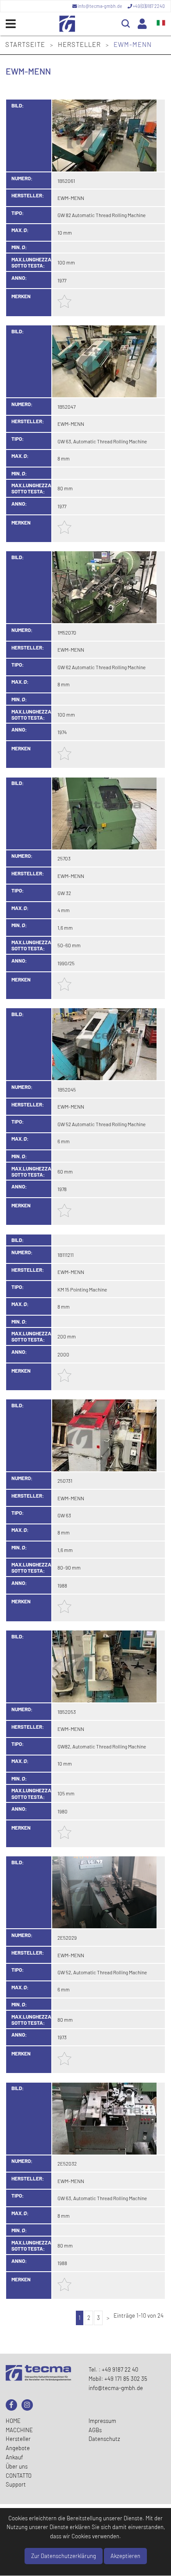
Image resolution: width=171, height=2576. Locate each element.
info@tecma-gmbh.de (100, 6)
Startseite (26, 44)
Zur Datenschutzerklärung (64, 2556)
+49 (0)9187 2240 (148, 6)
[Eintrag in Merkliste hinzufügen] (64, 306)
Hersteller (80, 44)
